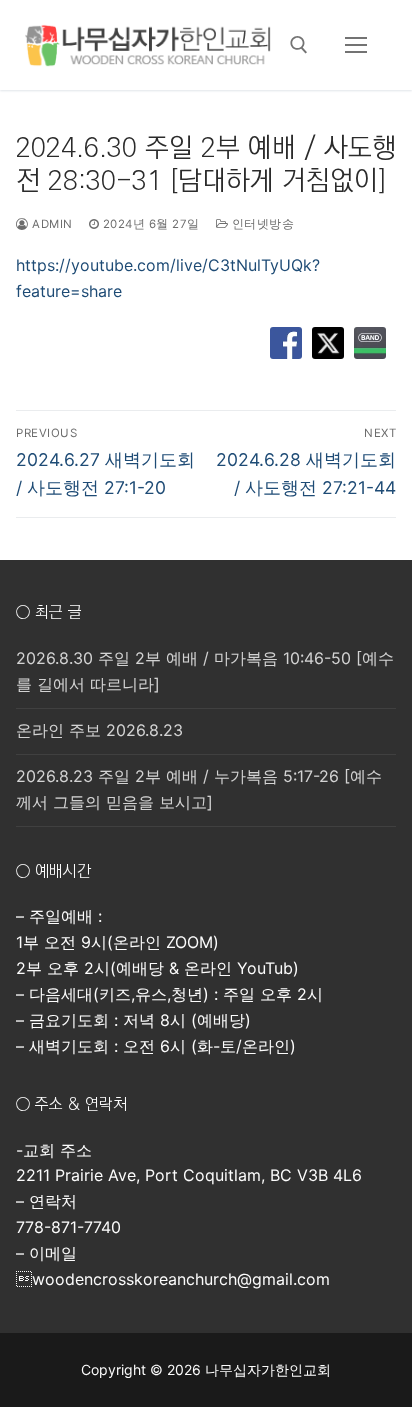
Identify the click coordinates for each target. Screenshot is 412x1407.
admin (51, 224)
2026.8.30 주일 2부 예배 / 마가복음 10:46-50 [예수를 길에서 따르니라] (205, 671)
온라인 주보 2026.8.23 (99, 730)
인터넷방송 (261, 224)
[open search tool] (299, 45)
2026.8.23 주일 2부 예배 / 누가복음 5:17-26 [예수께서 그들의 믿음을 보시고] (199, 789)
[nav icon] (356, 45)
